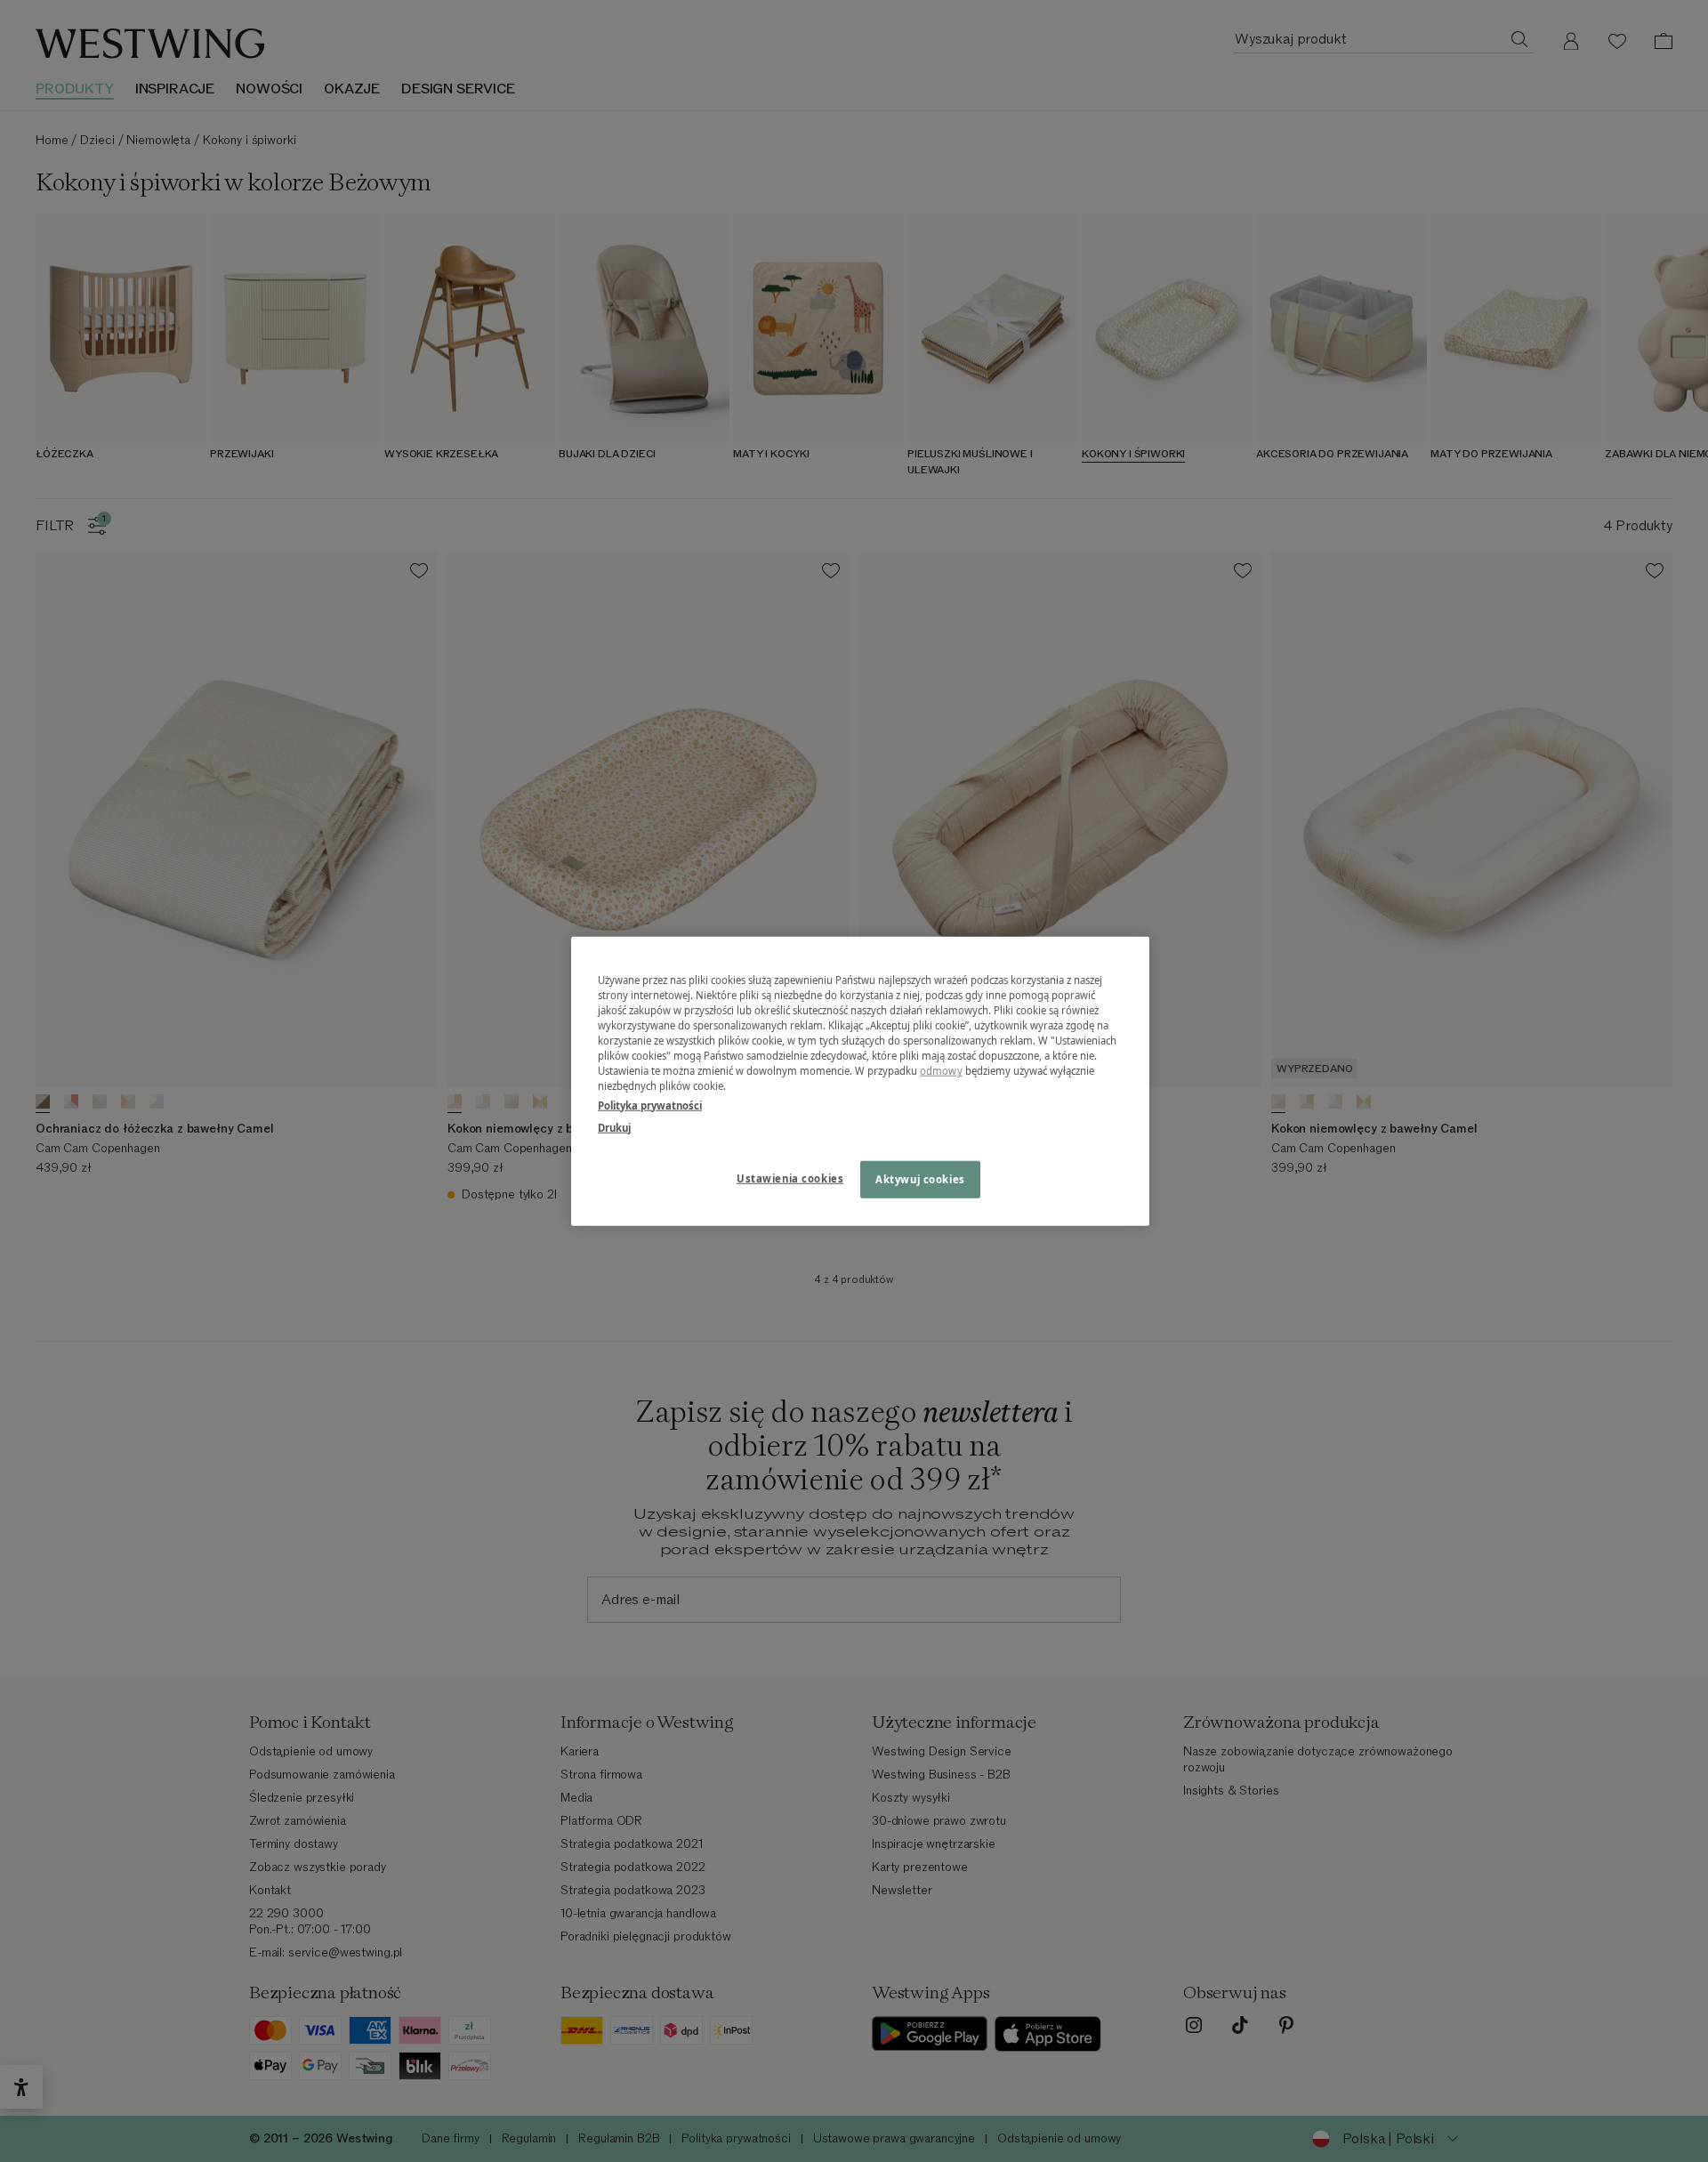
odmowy (941, 1071)
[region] (860, 1081)
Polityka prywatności (650, 1105)
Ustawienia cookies (790, 1178)
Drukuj (614, 1127)
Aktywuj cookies (920, 1178)
